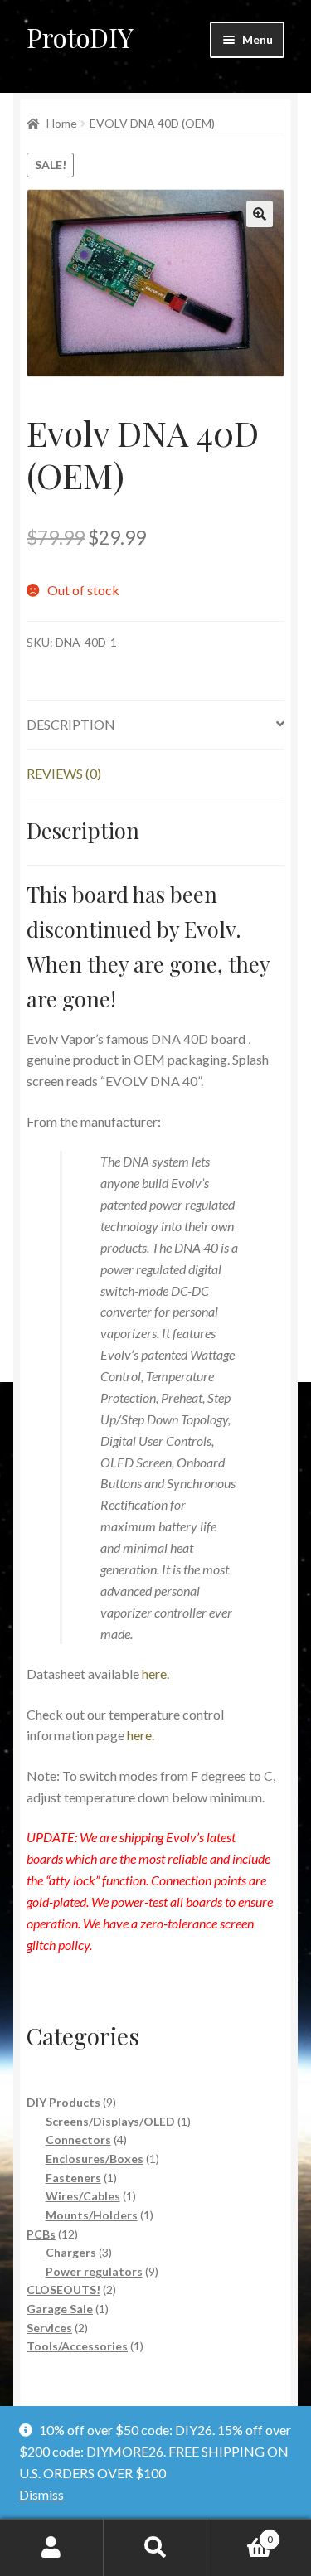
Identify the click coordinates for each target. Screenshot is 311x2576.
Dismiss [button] (41, 2494)
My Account (52, 2548)
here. (155, 1674)
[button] (260, 214)
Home (62, 123)
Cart (240, 2534)
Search (155, 2548)
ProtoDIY (80, 37)
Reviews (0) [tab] (64, 773)
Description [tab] (71, 724)
